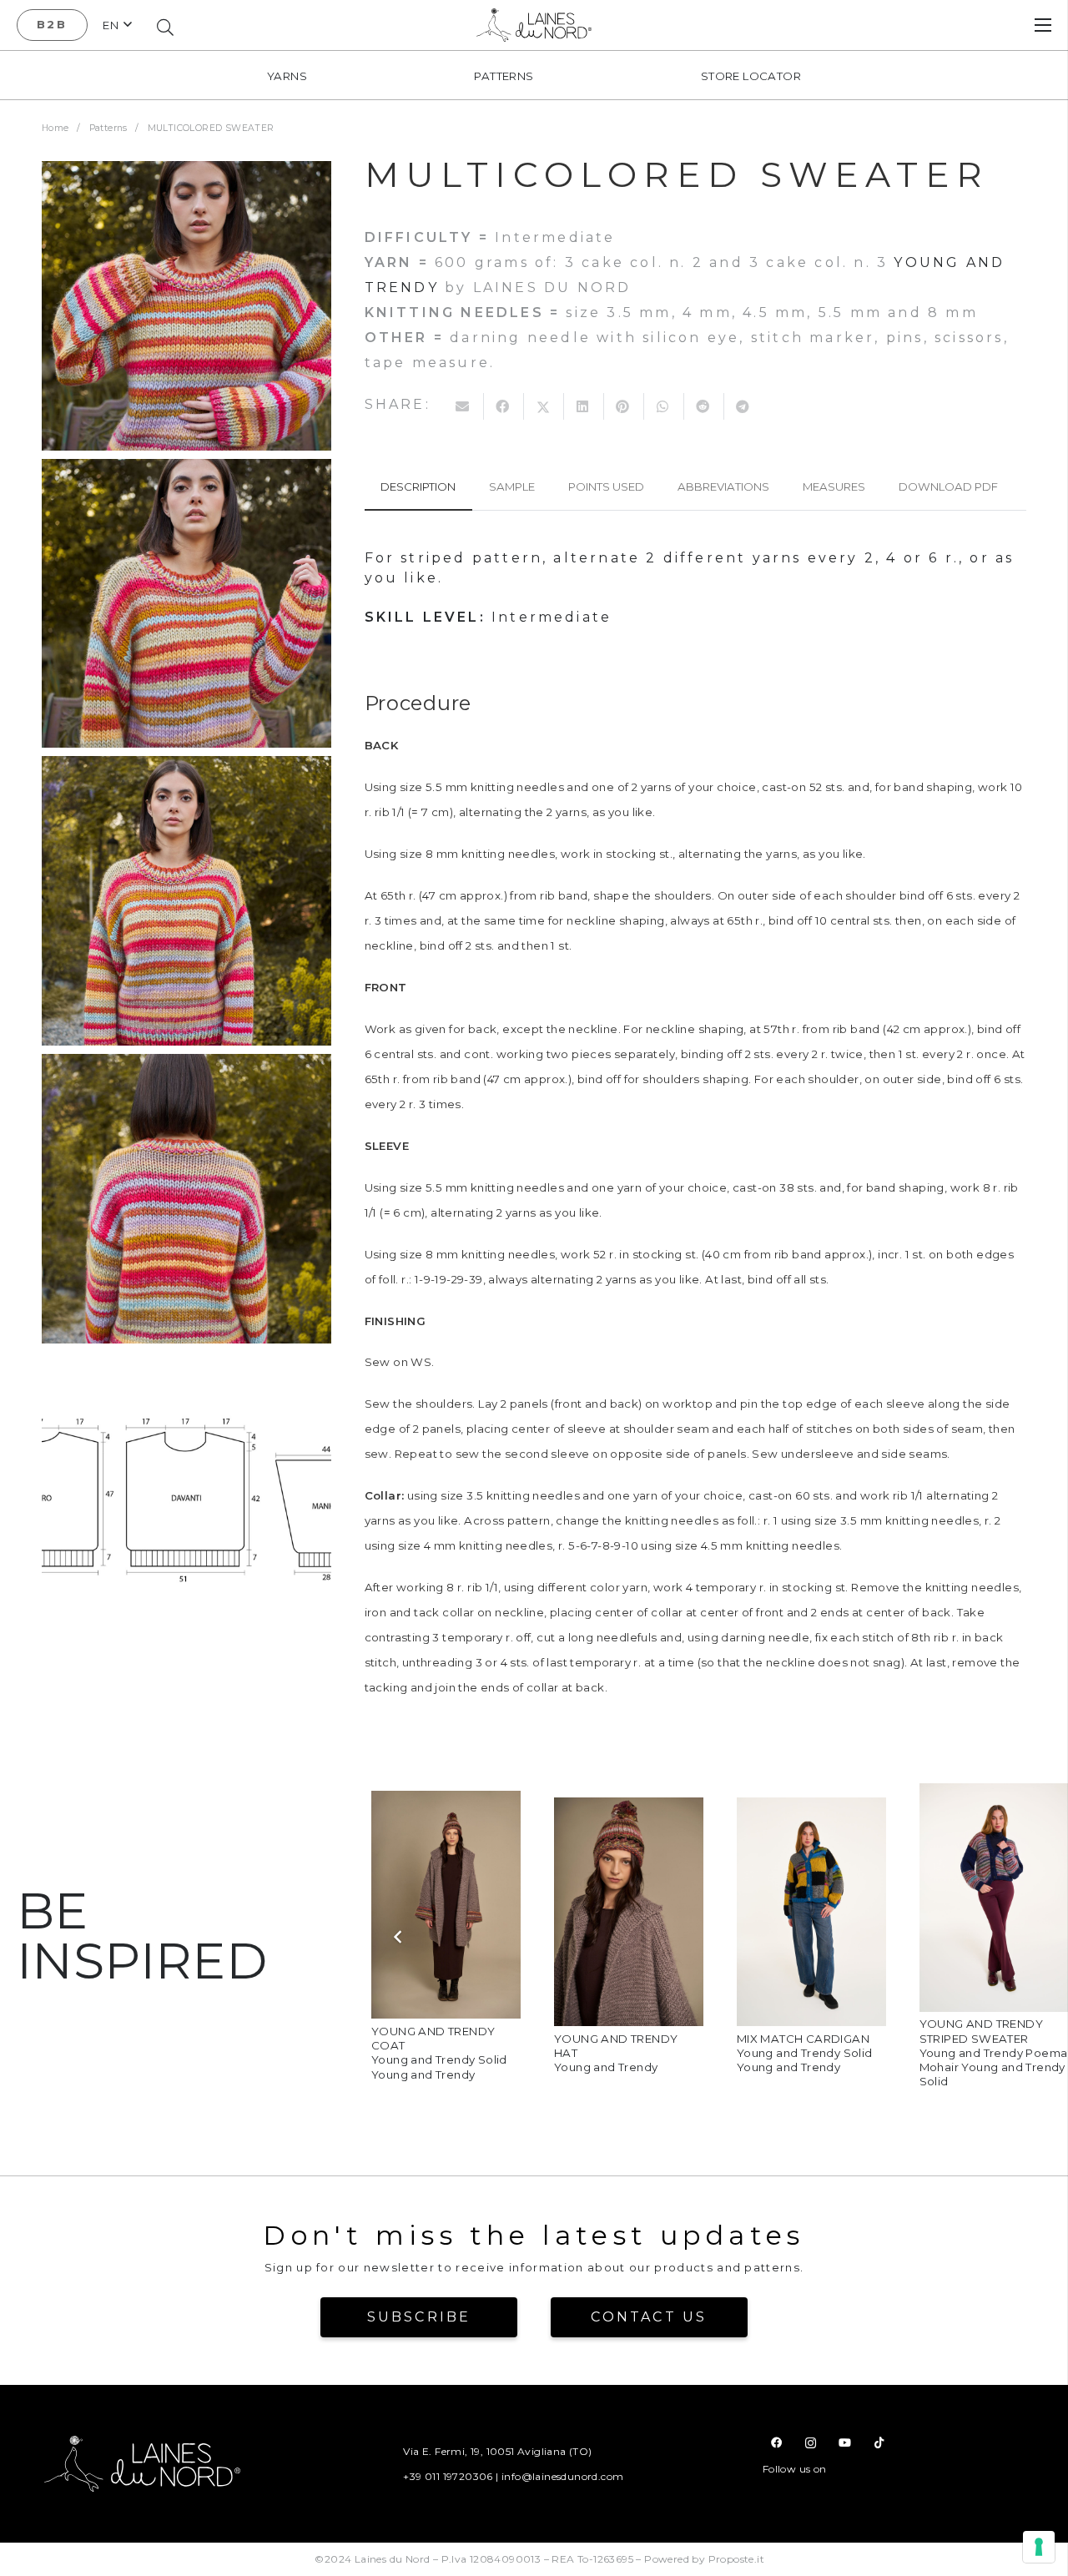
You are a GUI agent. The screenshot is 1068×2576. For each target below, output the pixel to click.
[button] (117, 25)
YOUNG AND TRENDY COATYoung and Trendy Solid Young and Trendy (439, 2053)
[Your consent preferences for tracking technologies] (1039, 2547)
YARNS (287, 76)
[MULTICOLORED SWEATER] (186, 306)
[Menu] (1043, 25)
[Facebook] (776, 2443)
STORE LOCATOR (751, 76)
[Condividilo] (504, 406)
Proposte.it (736, 2559)
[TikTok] (879, 2443)
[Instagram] (811, 2443)
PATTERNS (504, 76)
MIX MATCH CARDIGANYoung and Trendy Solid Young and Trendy (805, 2053)
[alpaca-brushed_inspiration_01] (446, 1803)
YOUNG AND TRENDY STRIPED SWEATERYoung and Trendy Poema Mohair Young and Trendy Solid (994, 2052)
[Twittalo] (544, 406)
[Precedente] (398, 1936)
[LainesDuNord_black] (534, 25)
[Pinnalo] (624, 406)
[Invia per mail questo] (464, 406)
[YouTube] (845, 2443)
